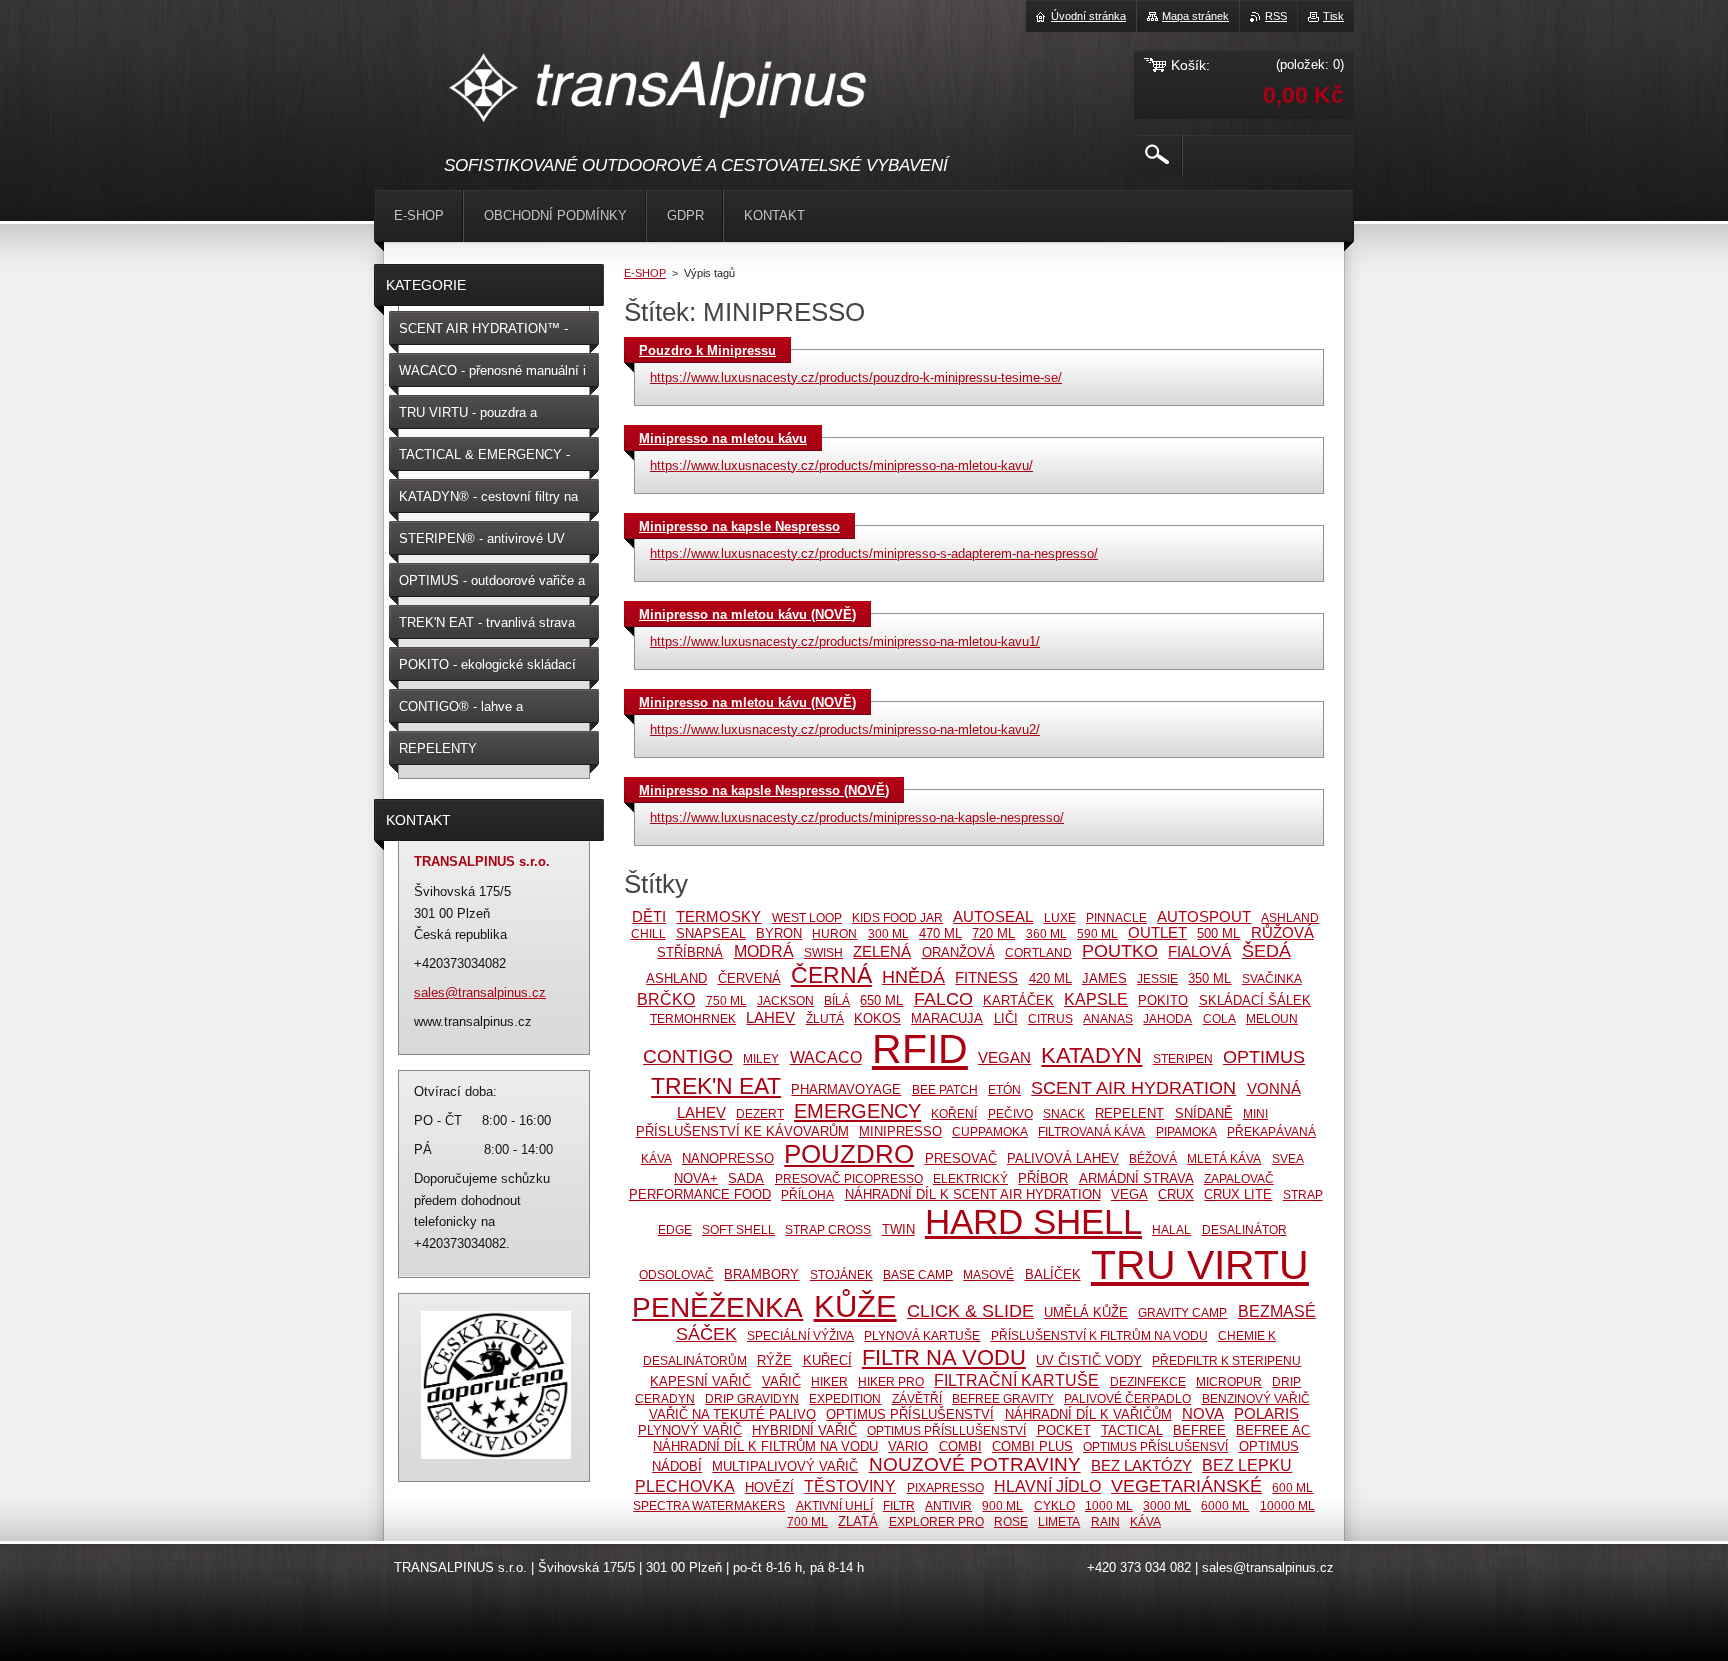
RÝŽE (774, 1360)
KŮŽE (855, 1306)
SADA (746, 1178)
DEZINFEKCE (1148, 1381)
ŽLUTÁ (825, 1018)
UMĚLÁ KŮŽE (1086, 1312)
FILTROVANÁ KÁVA (1091, 1131)
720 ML (993, 933)
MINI (1255, 1113)
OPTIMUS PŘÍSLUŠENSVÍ (1155, 1446)
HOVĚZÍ (769, 1487)
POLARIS (1266, 1414)
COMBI (960, 1446)
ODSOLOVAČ (676, 1274)
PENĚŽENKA (717, 1307)
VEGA (1129, 1194)
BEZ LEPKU (1247, 1465)
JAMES (1104, 978)
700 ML (807, 1521)
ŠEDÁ (1266, 951)
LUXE (1060, 917)
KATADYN (1091, 1055)
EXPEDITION (845, 1398)
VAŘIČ (781, 1381)
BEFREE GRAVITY (1003, 1398)
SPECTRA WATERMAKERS (709, 1505)
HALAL (1171, 1229)
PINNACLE (1116, 917)
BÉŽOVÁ (1153, 1158)
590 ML (1097, 933)
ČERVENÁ (749, 978)
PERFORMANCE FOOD (700, 1194)
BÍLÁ (837, 1000)
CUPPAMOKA (990, 1131)
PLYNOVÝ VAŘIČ (690, 1430)
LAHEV (770, 1018)
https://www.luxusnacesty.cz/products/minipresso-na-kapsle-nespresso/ (857, 817)
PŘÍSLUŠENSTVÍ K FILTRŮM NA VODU (1099, 1335)
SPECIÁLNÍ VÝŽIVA (800, 1335)
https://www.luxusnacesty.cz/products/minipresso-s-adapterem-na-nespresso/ (874, 553)
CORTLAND (1038, 952)
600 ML (1292, 1487)
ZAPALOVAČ (1239, 1178)
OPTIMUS (1264, 1057)
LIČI (1006, 1018)
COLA (1219, 1018)
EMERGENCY (857, 1111)
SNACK (1064, 1113)
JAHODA (1167, 1018)
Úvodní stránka (1088, 16)
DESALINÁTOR (1244, 1229)
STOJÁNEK (841, 1274)
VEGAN (1004, 1058)
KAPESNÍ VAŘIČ (700, 1381)
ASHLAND (676, 978)
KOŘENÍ (954, 1113)
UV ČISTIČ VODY (1089, 1360)
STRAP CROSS (828, 1229)
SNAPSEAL (711, 933)
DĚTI (649, 917)
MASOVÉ (988, 1274)
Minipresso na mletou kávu (723, 438)
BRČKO (666, 999)
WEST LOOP (807, 917)
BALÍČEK (1053, 1274)
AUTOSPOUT (1204, 917)
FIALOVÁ (1199, 952)
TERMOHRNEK (693, 1018)
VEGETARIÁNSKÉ (1186, 1486)
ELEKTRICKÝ (970, 1178)
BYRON (779, 933)
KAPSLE (1096, 999)
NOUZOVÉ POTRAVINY (975, 1464)
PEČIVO (1010, 1113)
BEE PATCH (945, 1089)
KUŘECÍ (827, 1360)
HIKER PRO (891, 1381)
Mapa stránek (1195, 16)
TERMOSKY (718, 917)
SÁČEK (706, 1334)
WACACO (826, 1057)
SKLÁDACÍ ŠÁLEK (1255, 1000)
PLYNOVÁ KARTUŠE (922, 1335)
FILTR (899, 1505)
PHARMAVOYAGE (846, 1089)
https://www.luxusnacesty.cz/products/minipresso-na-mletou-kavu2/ (845, 729)
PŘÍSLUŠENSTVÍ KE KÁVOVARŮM (742, 1131)
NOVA (1203, 1414)
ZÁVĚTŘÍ (917, 1398)
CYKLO (1054, 1505)
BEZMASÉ (1277, 1311)
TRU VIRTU (1200, 1265)
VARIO (908, 1446)
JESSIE (1157, 978)
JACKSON (785, 1000)
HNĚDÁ (913, 977)
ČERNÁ (831, 975)
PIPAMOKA (1186, 1131)
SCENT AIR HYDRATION (1133, 1088)
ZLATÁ (858, 1521)
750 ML (726, 1000)
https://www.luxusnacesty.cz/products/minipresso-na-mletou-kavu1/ (845, 641)
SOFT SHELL (738, 1229)
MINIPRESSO (900, 1131)
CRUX (1176, 1194)
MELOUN (1272, 1018)
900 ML (1002, 1505)
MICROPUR (1229, 1381)
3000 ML (1167, 1505)
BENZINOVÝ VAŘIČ (1256, 1398)
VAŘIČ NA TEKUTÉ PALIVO (732, 1414)
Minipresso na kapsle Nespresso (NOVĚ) (764, 790)
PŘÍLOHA (807, 1194)
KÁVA (1145, 1521)
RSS (1276, 16)
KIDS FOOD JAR (897, 917)
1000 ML (1109, 1505)
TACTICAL (1132, 1430)
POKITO (1163, 1000)
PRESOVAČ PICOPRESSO (849, 1178)
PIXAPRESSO (945, 1487)
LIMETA (1059, 1521)
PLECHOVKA (685, 1486)
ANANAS (1108, 1018)
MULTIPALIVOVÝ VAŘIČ (785, 1466)
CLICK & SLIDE (970, 1311)
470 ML (940, 933)
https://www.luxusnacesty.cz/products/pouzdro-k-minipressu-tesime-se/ (856, 377)
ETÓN (1004, 1089)
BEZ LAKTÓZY (1141, 1466)
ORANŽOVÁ (958, 952)
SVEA (1288, 1158)
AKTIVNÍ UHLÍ (834, 1505)
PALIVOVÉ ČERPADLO (1127, 1398)
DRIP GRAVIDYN (752, 1398)
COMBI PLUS (1032, 1446)
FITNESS (986, 978)
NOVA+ (696, 1178)
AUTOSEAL (993, 917)
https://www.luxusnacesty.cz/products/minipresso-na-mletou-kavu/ (841, 465)
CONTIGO (688, 1056)
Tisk (1333, 16)
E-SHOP (645, 273)
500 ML (1218, 933)
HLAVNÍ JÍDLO (1047, 1486)
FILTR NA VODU (944, 1357)
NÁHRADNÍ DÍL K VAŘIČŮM (1088, 1414)
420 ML (1050, 978)
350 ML (1209, 978)
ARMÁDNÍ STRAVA (1136, 1178)
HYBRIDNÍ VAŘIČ (804, 1430)
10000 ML (1287, 1505)
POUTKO (1120, 951)
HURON (834, 933)
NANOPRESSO (728, 1158)
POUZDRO (849, 1154)
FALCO (943, 999)
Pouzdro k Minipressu (707, 350)
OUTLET (1157, 933)
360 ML (1046, 933)
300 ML (888, 933)
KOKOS (877, 1018)
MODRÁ (764, 951)
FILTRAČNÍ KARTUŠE (1016, 1380)
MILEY (761, 1058)
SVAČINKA (1272, 978)
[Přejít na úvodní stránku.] (659, 91)
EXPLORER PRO (936, 1521)
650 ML (881, 1000)
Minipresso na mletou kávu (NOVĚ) (747, 614)
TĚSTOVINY (850, 1486)
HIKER (829, 1381)
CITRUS (1050, 1018)
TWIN (898, 1229)
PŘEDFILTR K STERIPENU (1226, 1360)
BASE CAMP (918, 1274)
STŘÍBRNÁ (690, 952)
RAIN (1105, 1521)
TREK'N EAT (716, 1086)
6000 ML (1225, 1505)
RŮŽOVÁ (1282, 933)
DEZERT (760, 1113)
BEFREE (1199, 1430)
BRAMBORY (761, 1274)
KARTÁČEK (1018, 1000)
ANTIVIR (948, 1505)
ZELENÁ (882, 952)
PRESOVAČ (961, 1158)
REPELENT (1129, 1113)
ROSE (1011, 1521)
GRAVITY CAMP (1182, 1312)
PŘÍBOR (1043, 1178)
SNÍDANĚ (1204, 1113)
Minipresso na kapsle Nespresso (739, 526)
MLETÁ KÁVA (1224, 1158)
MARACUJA (947, 1018)
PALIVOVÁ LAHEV (1063, 1158)
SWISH (823, 952)
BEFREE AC (1273, 1430)
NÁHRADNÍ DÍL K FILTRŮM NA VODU (765, 1446)
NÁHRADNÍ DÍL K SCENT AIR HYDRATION (973, 1194)
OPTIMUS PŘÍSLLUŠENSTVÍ (946, 1430)
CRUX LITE (1238, 1194)
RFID (920, 1049)
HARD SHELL (1033, 1221)
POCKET (1064, 1430)
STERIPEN (1183, 1058)
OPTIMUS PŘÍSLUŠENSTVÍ (910, 1414)
